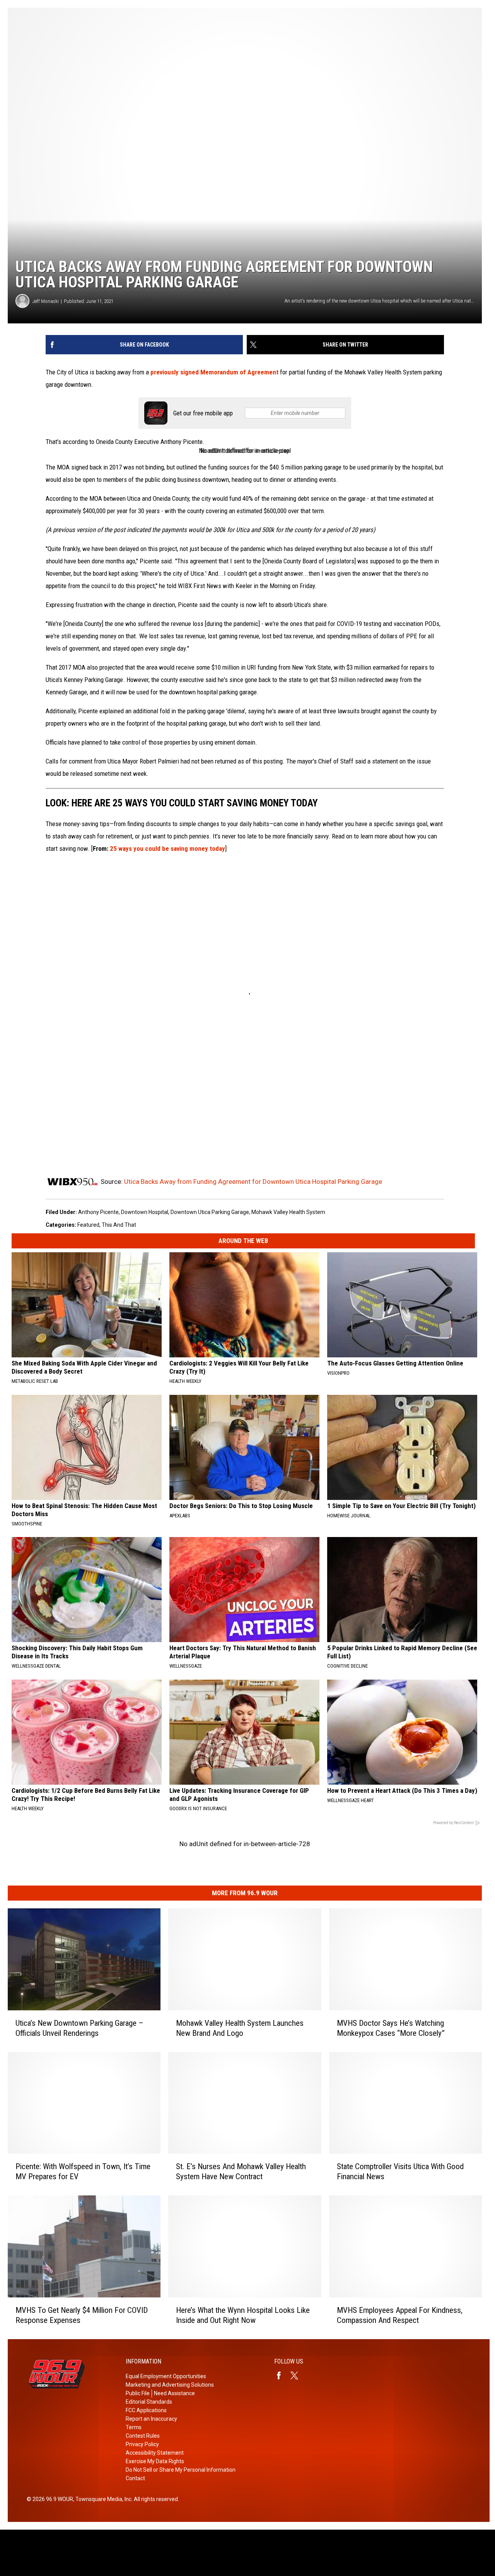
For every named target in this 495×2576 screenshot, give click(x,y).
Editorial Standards (149, 2402)
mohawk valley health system (288, 1212)
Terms (134, 2427)
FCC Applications (146, 2410)
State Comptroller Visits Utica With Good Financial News (400, 2171)
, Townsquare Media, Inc (102, 2499)
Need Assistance (174, 2393)
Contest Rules (143, 2436)
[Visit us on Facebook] (282, 2375)
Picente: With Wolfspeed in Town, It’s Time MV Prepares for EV (83, 2171)
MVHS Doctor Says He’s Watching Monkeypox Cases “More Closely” (391, 2028)
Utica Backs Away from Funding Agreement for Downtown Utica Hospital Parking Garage (253, 1182)
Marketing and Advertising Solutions (170, 2385)
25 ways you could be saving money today (167, 848)
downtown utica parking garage (210, 1212)
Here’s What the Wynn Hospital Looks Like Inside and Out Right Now (243, 2315)
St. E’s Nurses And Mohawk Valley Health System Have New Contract (241, 2171)
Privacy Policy (142, 2444)
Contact (135, 2478)
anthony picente (98, 1212)
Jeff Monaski (46, 301)
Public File (138, 2393)
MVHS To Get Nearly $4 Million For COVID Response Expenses (82, 2315)
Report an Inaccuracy (151, 2419)
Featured (88, 1225)
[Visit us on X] (297, 2375)
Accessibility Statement (155, 2453)
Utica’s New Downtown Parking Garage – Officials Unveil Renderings (79, 2028)
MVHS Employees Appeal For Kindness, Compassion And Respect (400, 2315)
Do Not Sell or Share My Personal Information (181, 2470)
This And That (119, 1225)
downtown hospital (145, 1212)
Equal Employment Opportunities (166, 2376)
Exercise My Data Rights (155, 2461)
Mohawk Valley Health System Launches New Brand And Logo (240, 2028)
